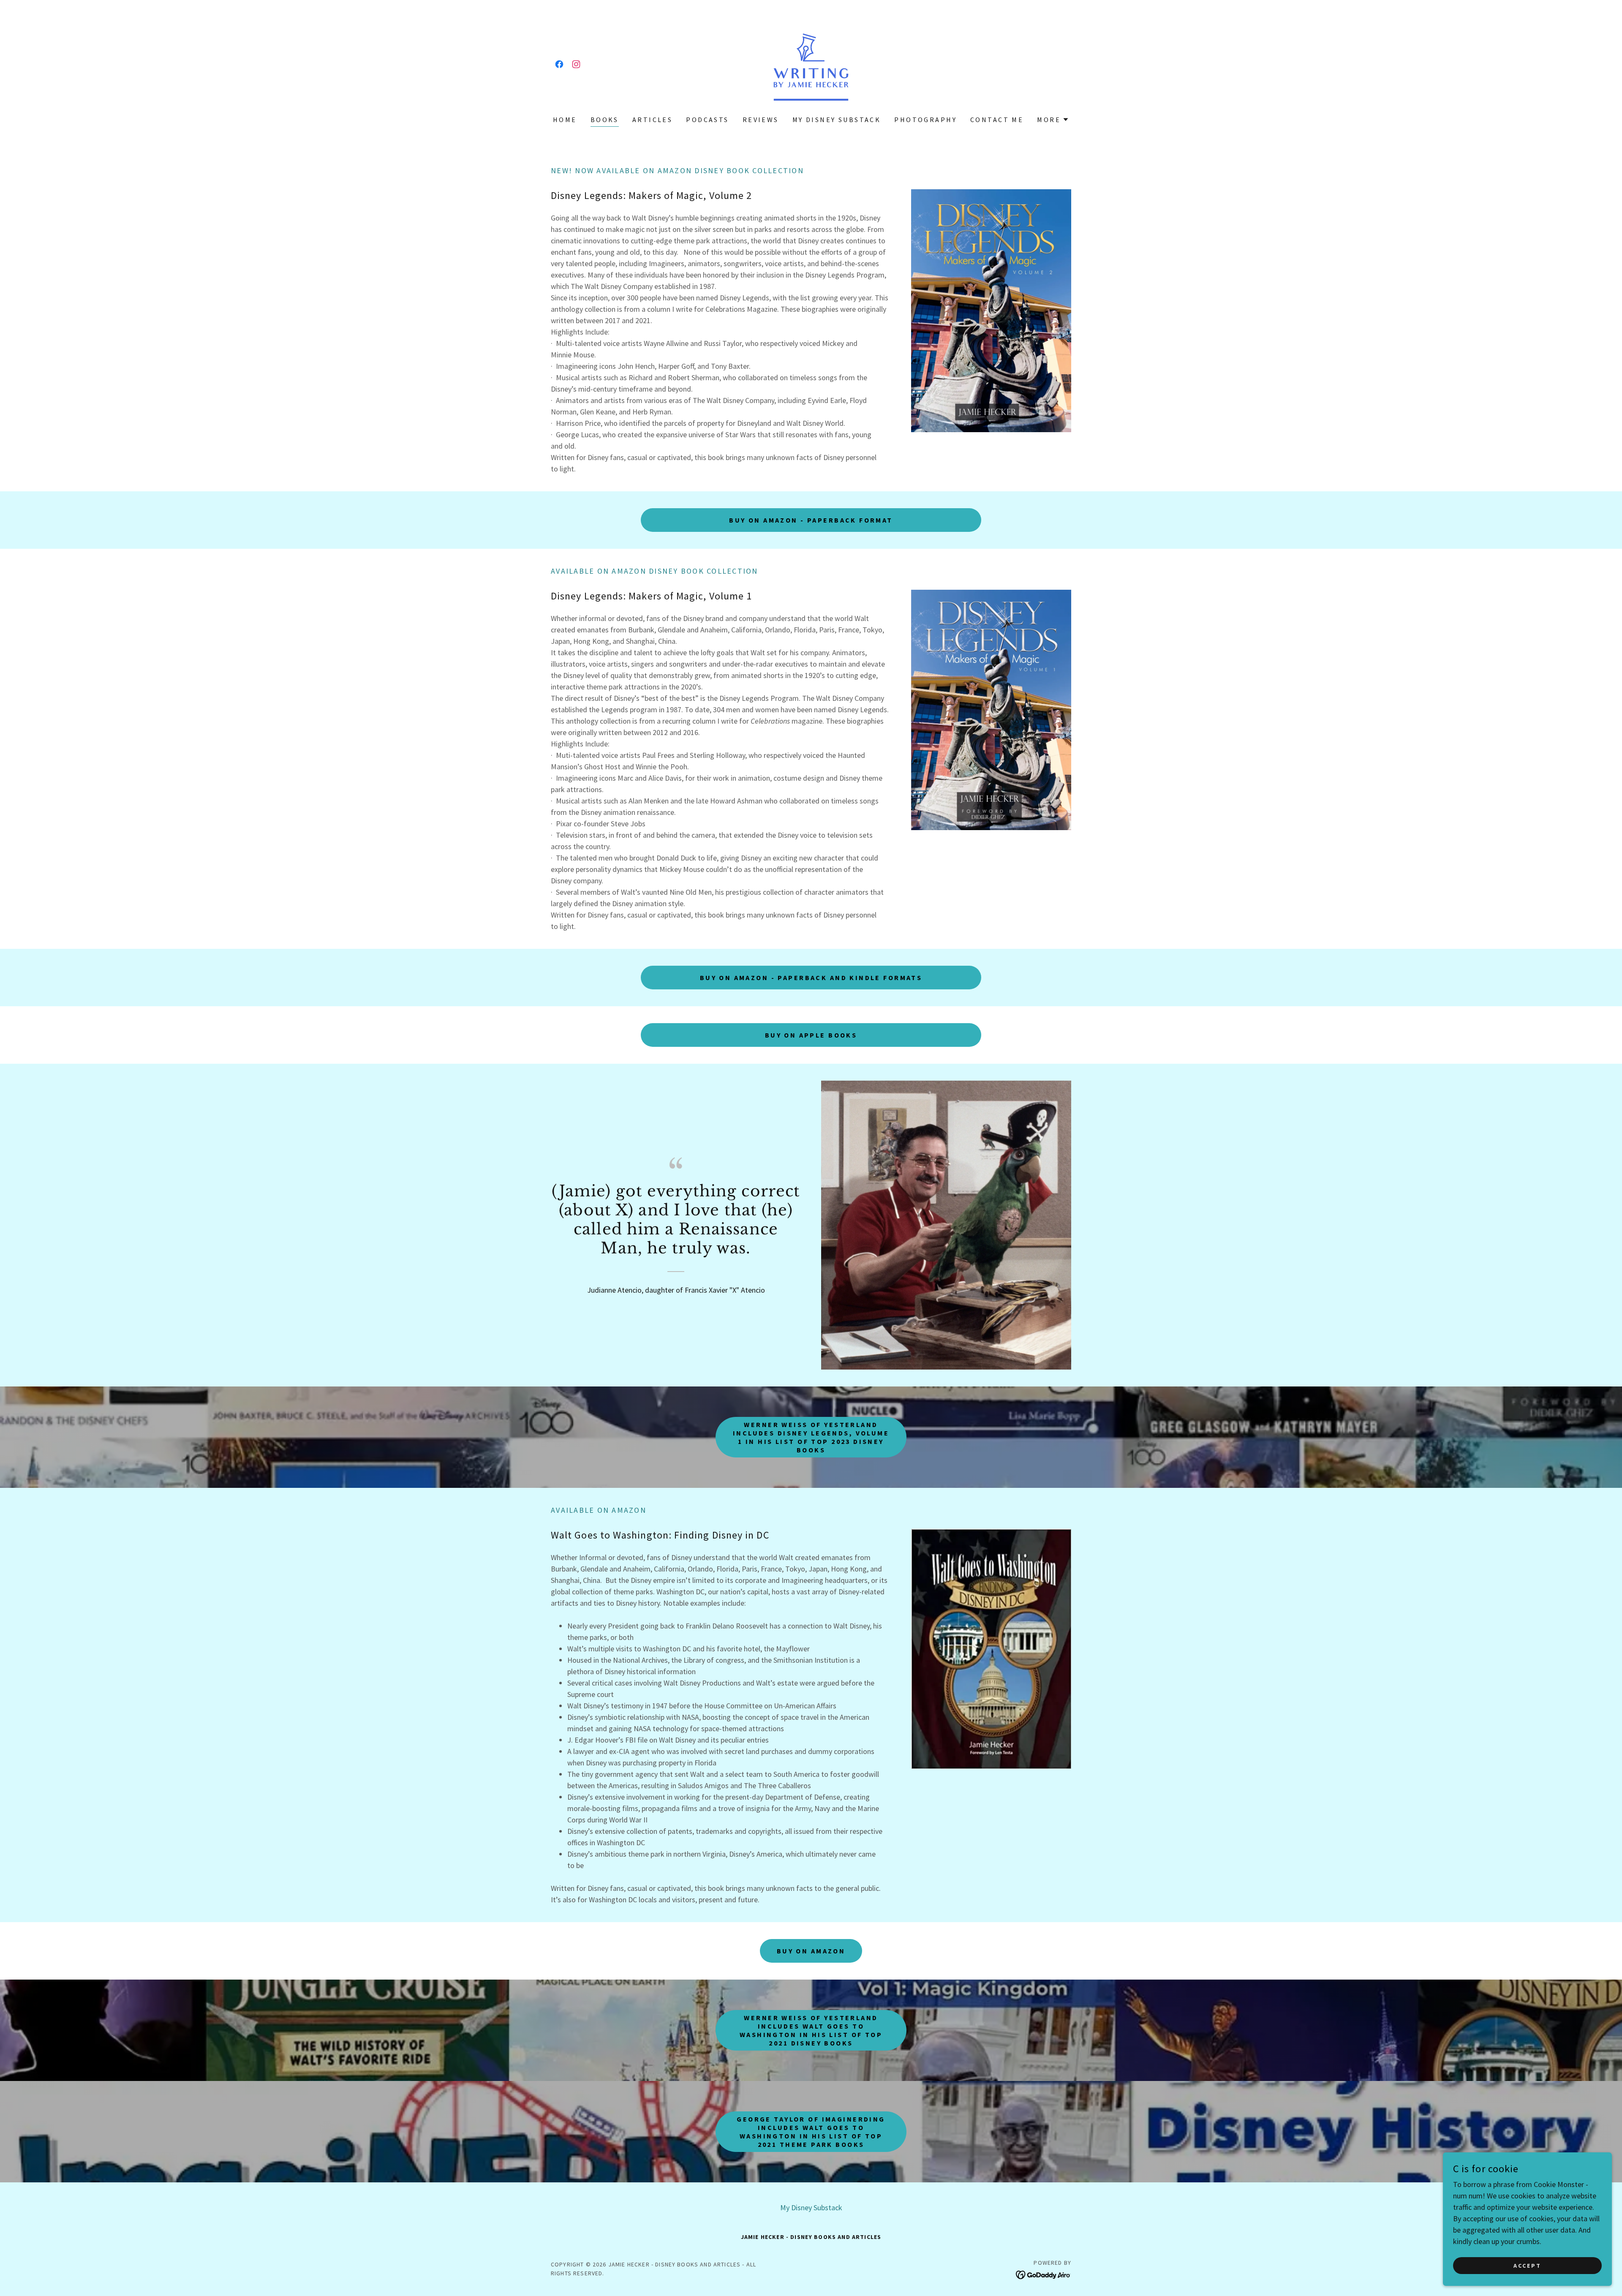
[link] (559, 64)
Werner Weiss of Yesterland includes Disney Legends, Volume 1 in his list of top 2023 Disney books (811, 1437)
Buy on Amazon (811, 1951)
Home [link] (565, 120)
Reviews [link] (761, 120)
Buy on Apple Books (811, 1035)
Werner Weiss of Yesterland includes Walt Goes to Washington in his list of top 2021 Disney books (811, 2030)
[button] (1053, 120)
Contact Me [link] (997, 120)
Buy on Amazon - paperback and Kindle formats (811, 978)
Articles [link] (652, 120)
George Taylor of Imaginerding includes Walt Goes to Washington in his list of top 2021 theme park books (811, 2132)
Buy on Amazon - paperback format (811, 520)
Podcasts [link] (707, 120)
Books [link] (605, 120)
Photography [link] (925, 120)
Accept (1527, 2266)
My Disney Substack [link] (837, 120)
